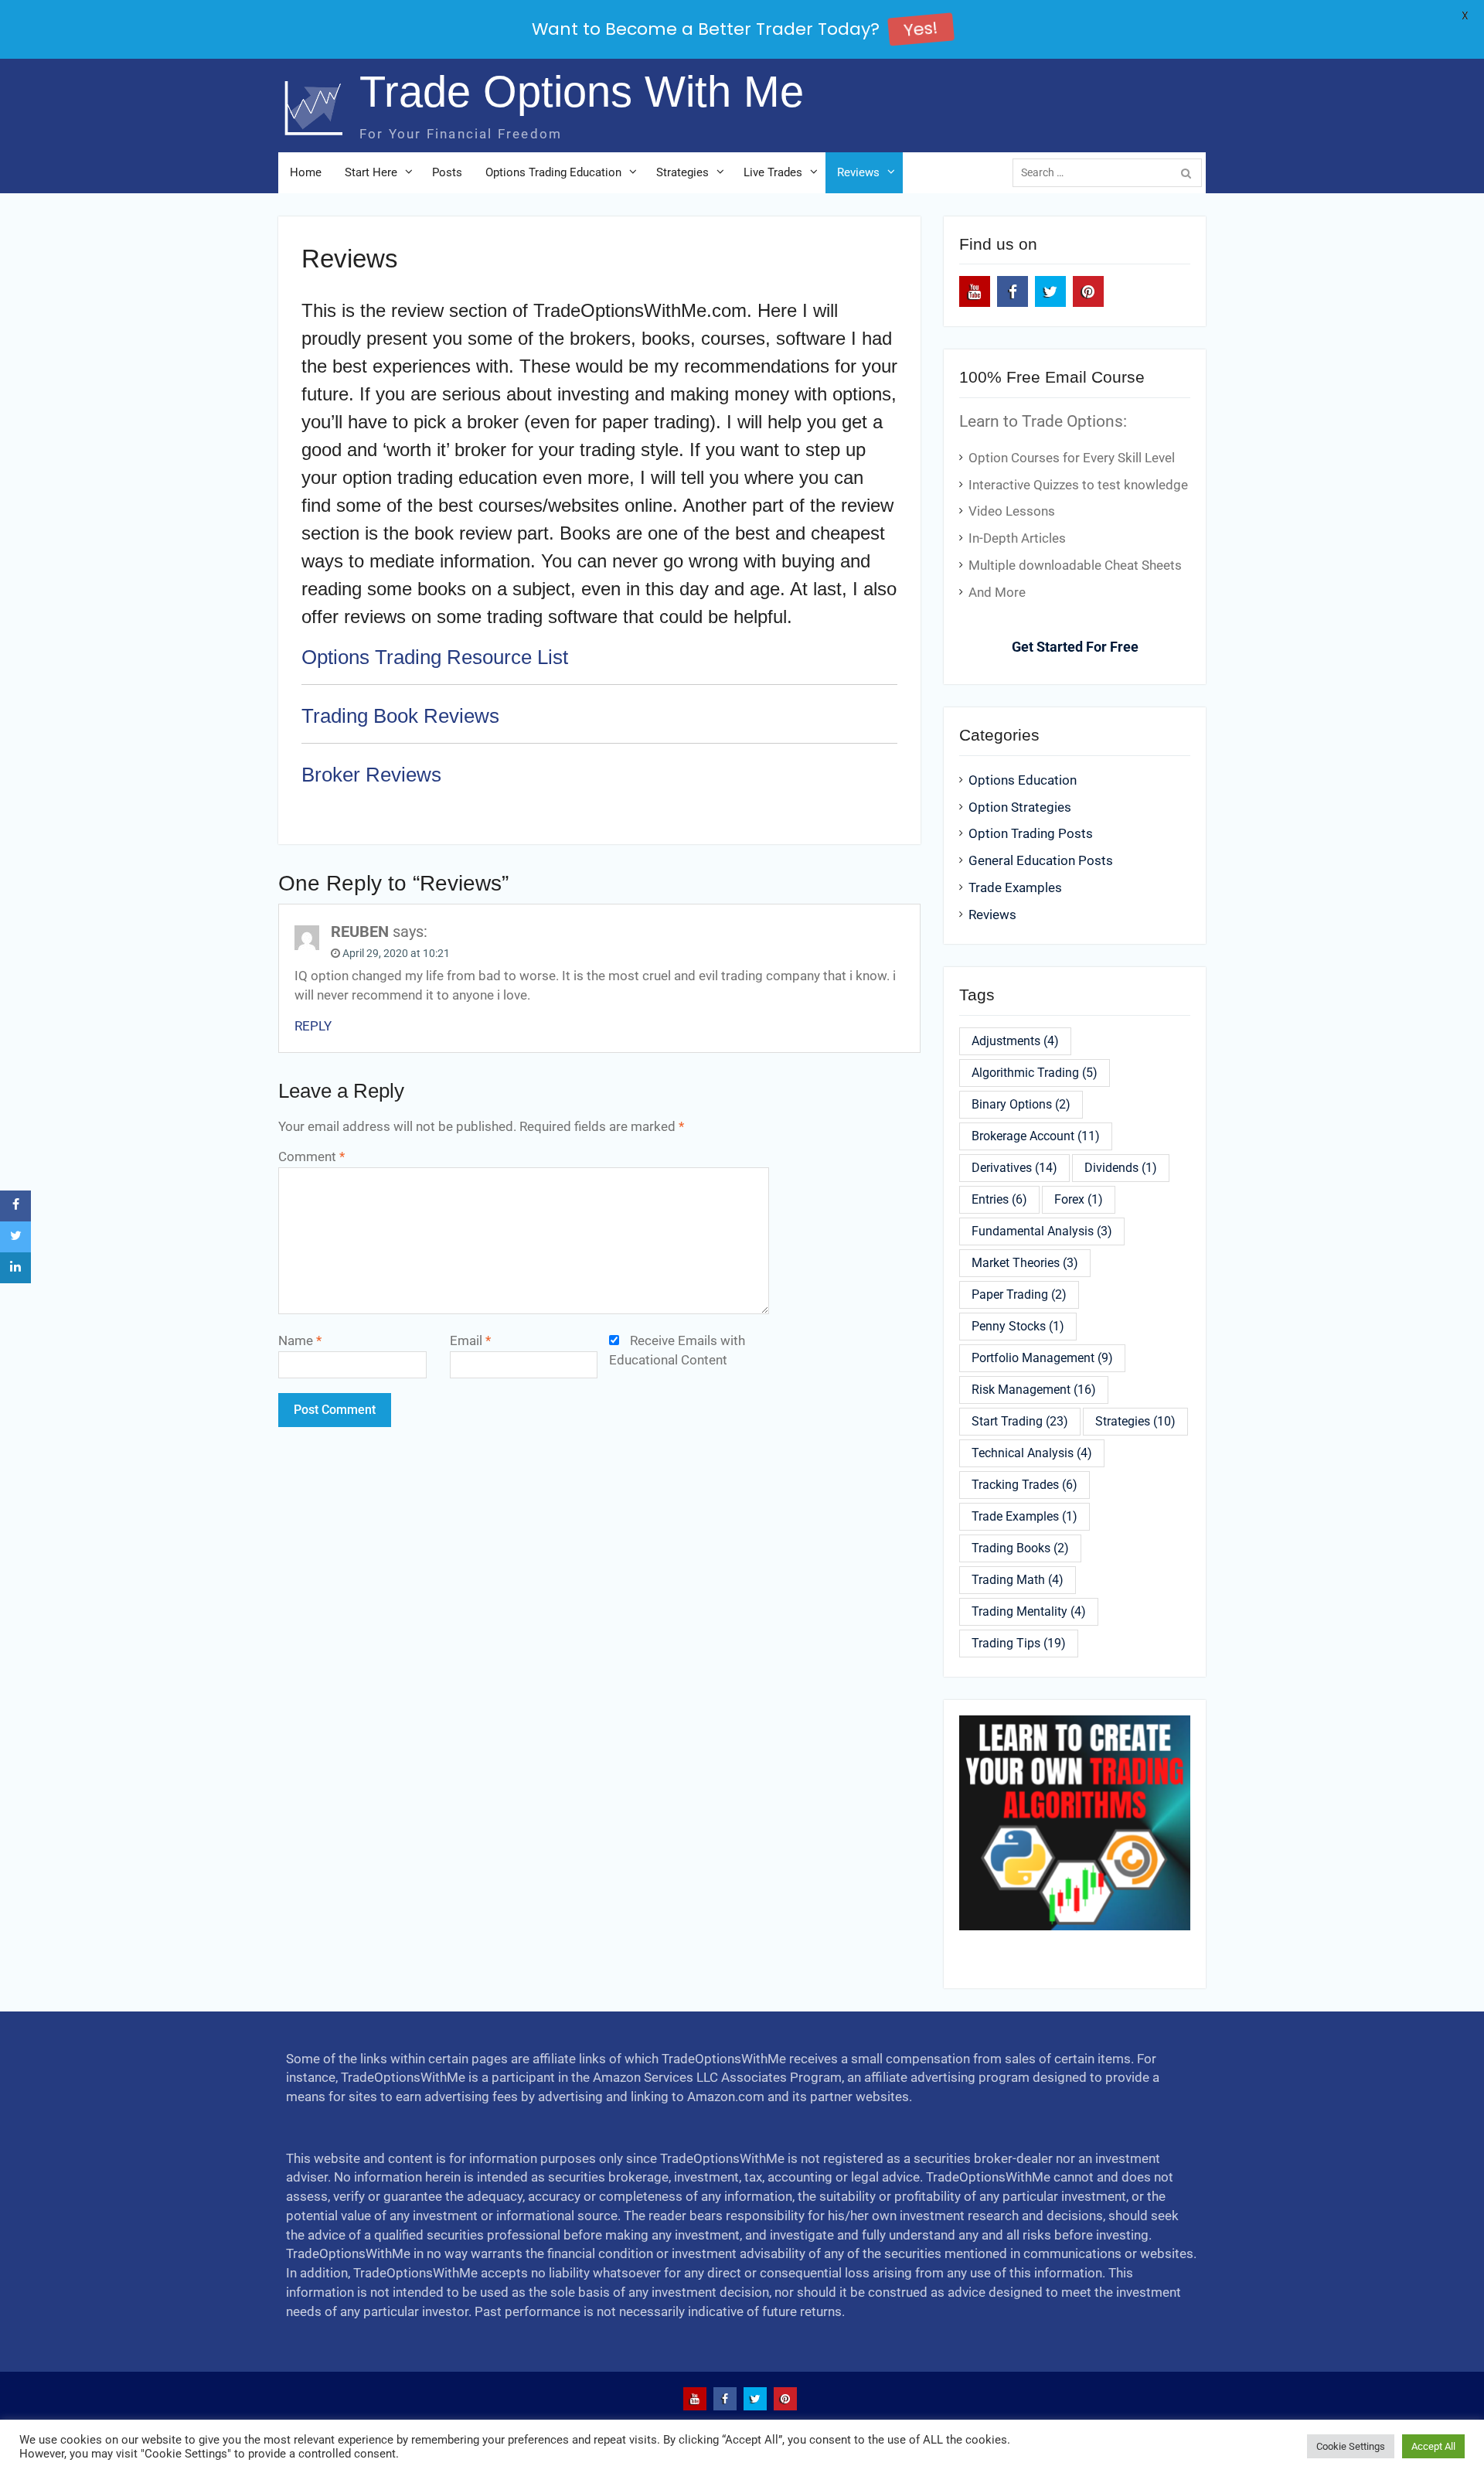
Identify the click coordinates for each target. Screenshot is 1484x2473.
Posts (447, 172)
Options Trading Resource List (435, 657)
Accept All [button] (1433, 2446)
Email (470, 1341)
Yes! (920, 29)
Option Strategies (1020, 807)
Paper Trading (1019, 1294)
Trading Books (1020, 1548)
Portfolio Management (1042, 1358)
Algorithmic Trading (1035, 1073)
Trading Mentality (1029, 1611)
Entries (999, 1199)
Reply (313, 1026)
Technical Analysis (1032, 1453)
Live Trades (773, 172)
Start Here (371, 172)
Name (300, 1341)
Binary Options (1021, 1104)
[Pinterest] (1088, 291)
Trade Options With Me (582, 92)
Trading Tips (1019, 1643)
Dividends (1121, 1168)
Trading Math (1018, 1580)
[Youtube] (975, 291)
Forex (1079, 1199)
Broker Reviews (371, 775)
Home (306, 172)
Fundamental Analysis (1042, 1231)
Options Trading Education (553, 172)
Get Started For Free (1075, 647)
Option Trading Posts (1031, 834)
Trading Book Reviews (400, 716)
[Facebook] (1013, 291)
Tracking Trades (1025, 1485)
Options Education (1023, 780)
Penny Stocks (1018, 1326)
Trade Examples (1015, 888)
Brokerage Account (1036, 1136)
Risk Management (1034, 1390)
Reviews (858, 172)
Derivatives (1014, 1168)
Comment (311, 1157)
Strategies (682, 172)
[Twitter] (1050, 291)
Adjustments (1015, 1041)
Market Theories (1025, 1263)
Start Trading (1020, 1421)
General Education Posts (1041, 861)
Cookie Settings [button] (1351, 2446)
